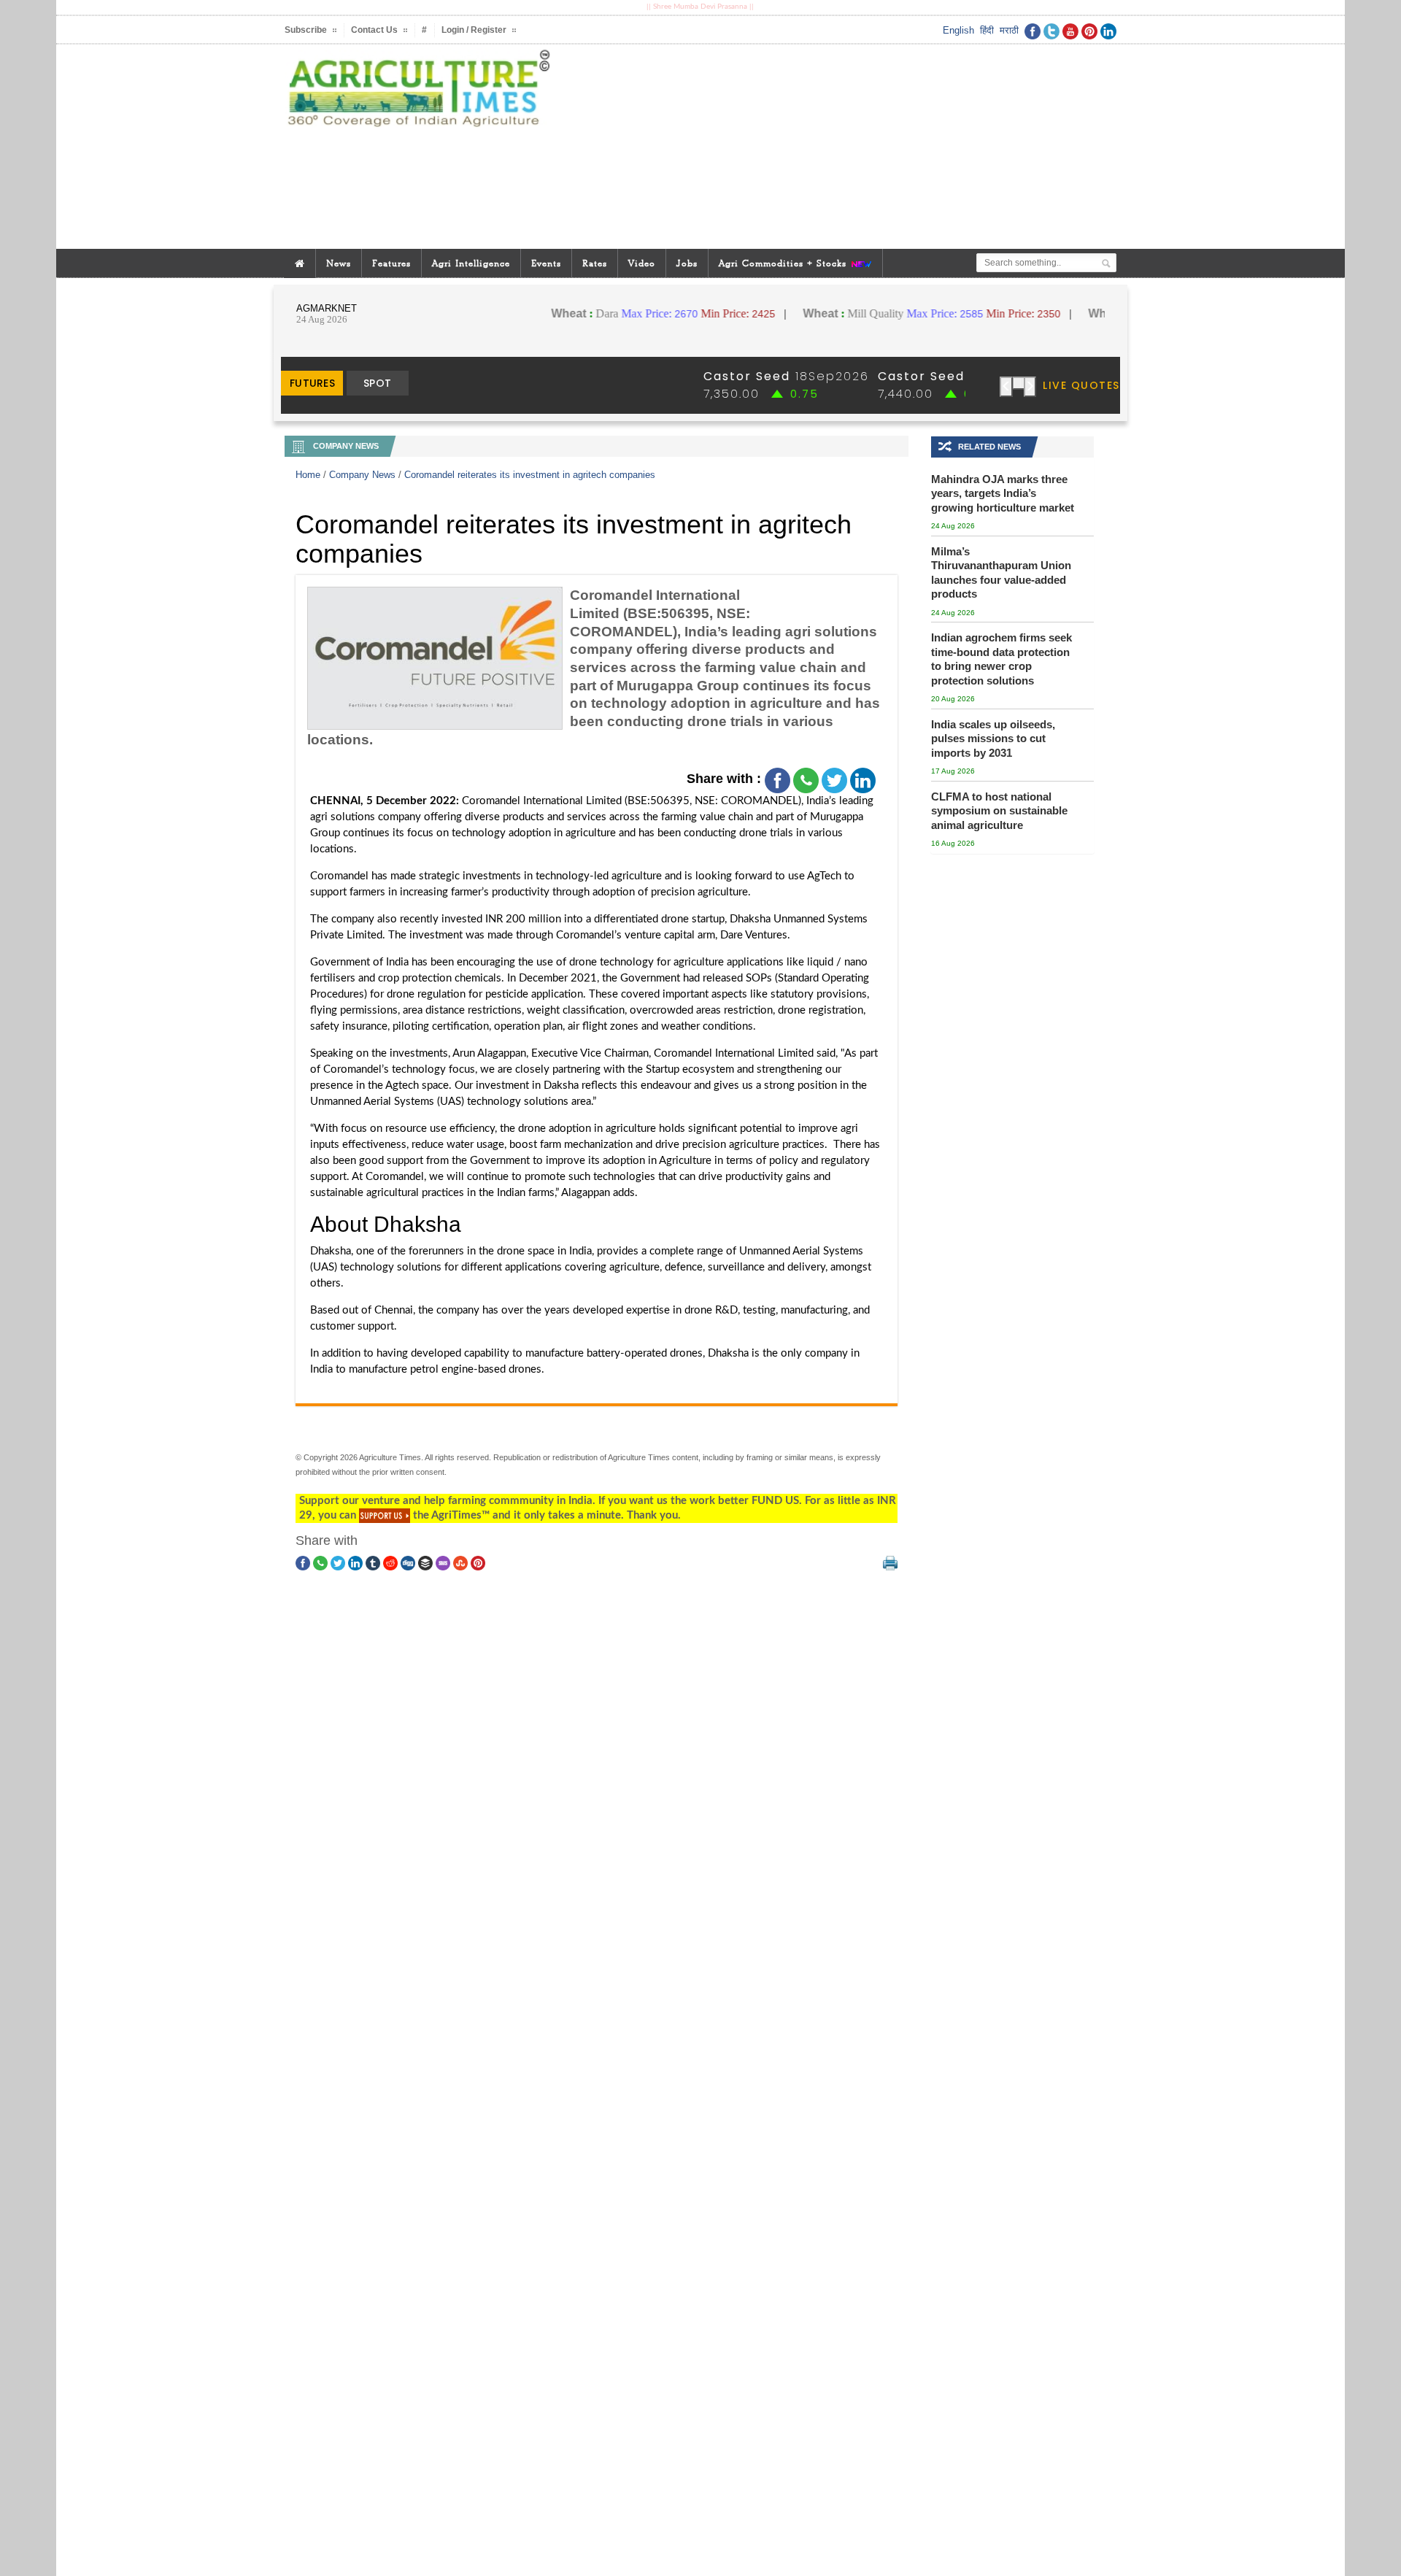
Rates (595, 263)
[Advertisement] (842, 147)
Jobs (687, 263)
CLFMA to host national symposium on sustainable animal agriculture (999, 811)
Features (391, 263)
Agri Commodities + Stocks (784, 263)
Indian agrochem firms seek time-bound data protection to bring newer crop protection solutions (1001, 659)
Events (546, 263)
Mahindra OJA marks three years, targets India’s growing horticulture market (1003, 493)
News (339, 263)
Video (642, 263)
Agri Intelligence (471, 263)
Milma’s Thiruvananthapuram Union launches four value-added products (1001, 573)
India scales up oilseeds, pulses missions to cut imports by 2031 (993, 739)
